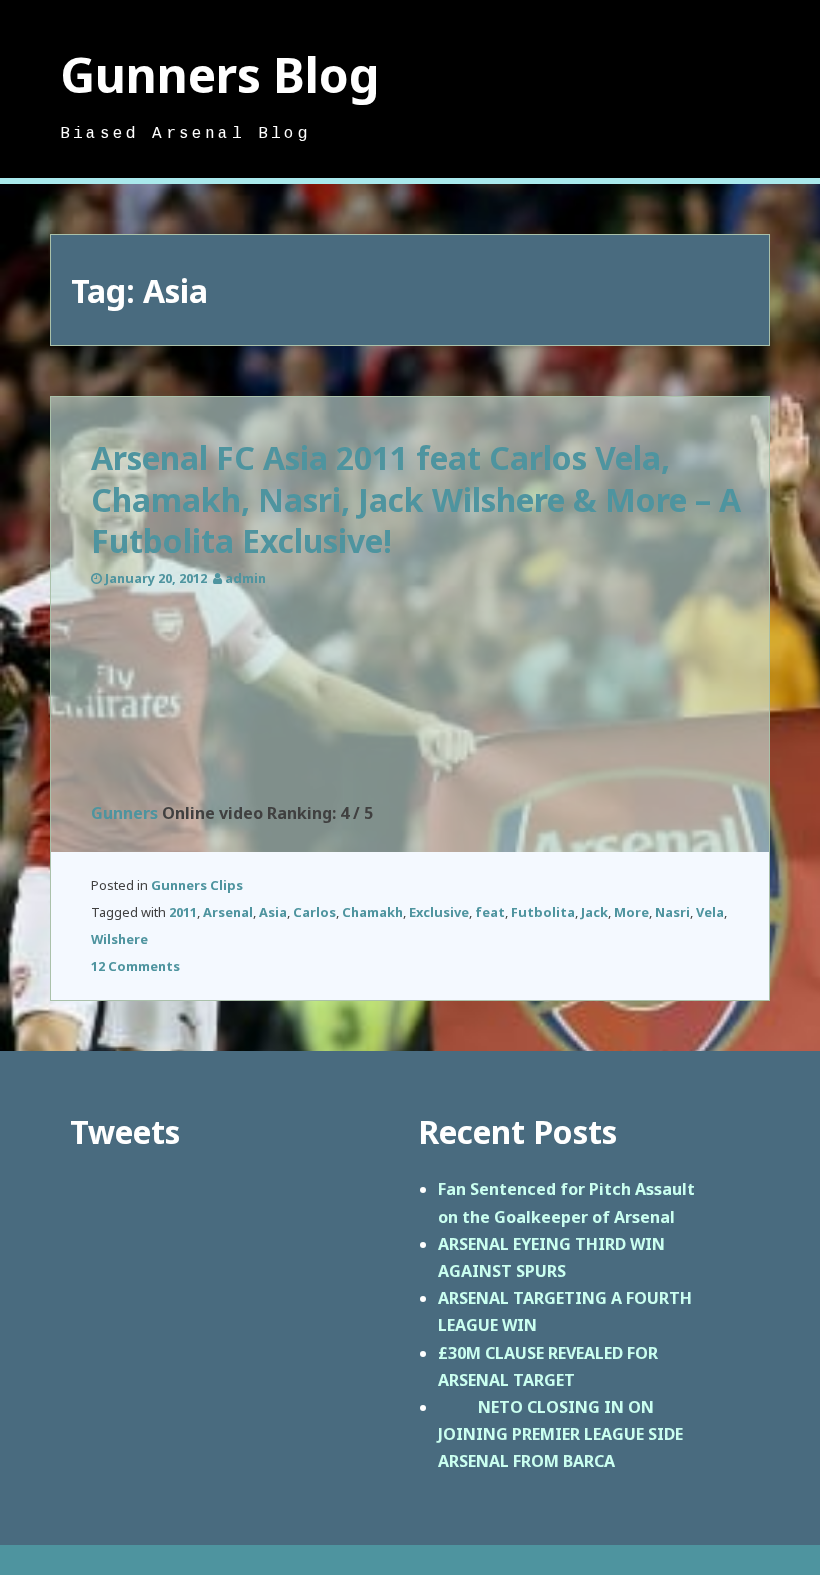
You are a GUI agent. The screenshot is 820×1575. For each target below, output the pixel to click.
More (631, 912)
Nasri (672, 912)
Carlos (314, 912)
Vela (710, 912)
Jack (594, 912)
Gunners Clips (197, 885)
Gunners (124, 813)
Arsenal (228, 912)
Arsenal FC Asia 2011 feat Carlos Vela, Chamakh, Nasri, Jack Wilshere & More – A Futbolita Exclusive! (416, 499)
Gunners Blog (220, 74)
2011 (183, 912)
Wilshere (119, 939)
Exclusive (439, 912)
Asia (273, 912)
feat (490, 912)
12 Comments (135, 966)
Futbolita (543, 912)
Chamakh (372, 912)
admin (245, 578)
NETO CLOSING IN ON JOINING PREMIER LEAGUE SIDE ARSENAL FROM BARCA (560, 1434)
